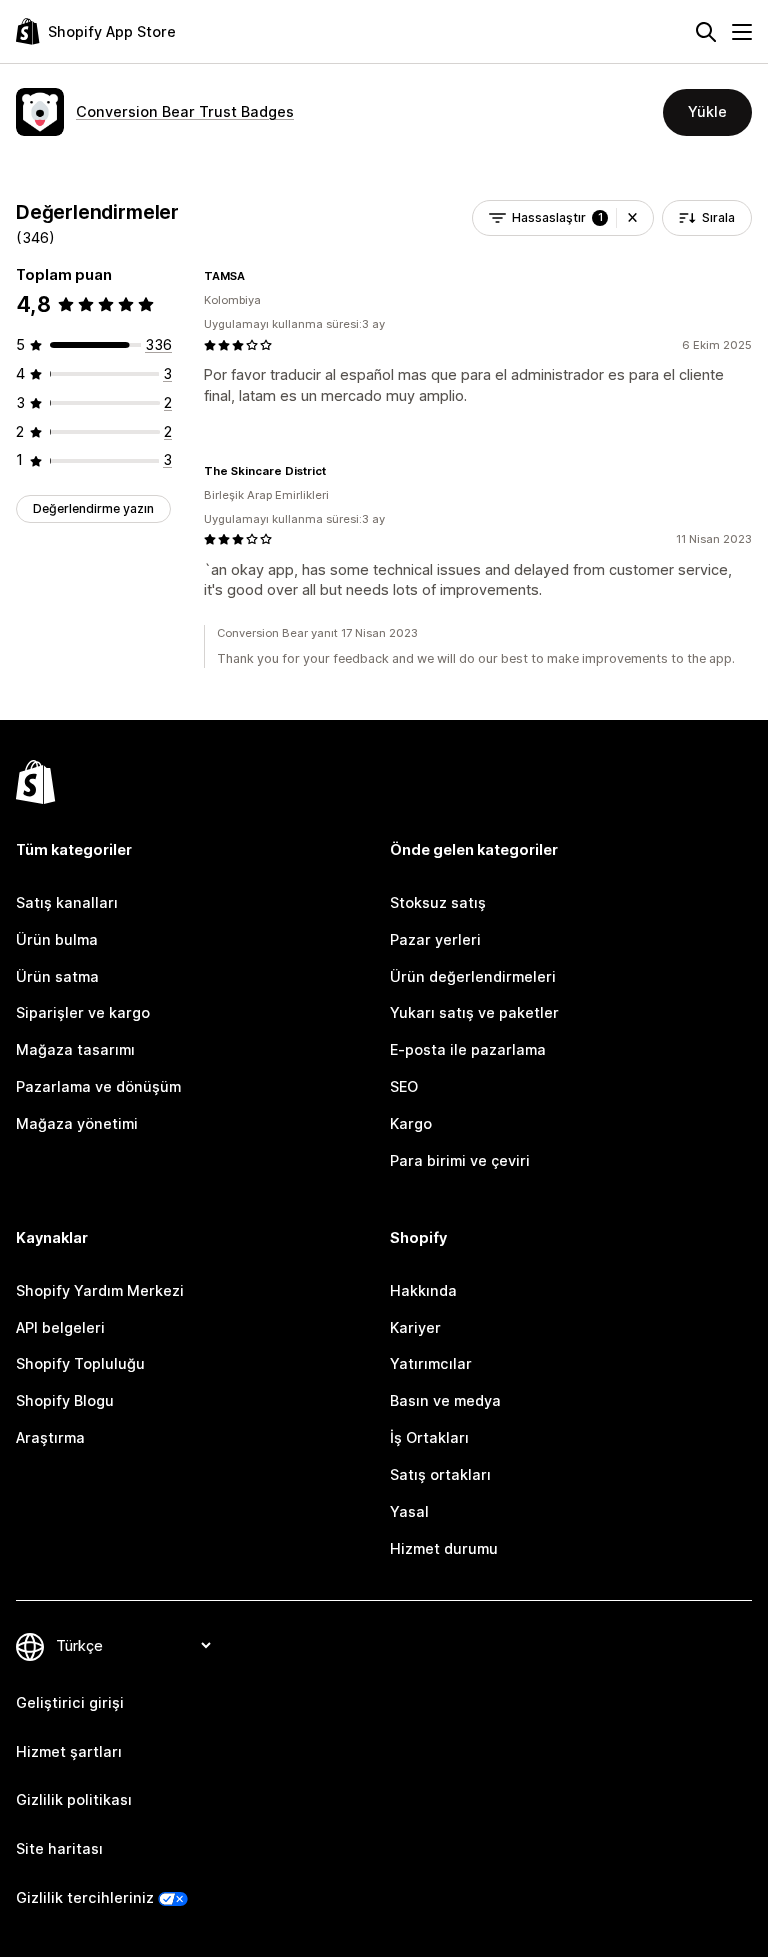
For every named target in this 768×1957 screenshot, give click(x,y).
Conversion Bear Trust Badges (185, 111)
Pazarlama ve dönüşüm (98, 1086)
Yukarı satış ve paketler (474, 1012)
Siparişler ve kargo (83, 1012)
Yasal (409, 1511)
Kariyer (415, 1327)
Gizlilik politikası (74, 1799)
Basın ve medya (445, 1400)
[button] (632, 218)
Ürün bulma (57, 939)
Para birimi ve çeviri (460, 1160)
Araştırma (50, 1437)
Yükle (707, 111)
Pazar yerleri (435, 939)
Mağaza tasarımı (75, 1049)
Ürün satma (57, 976)
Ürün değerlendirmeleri (473, 976)
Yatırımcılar (431, 1363)
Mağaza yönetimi (77, 1123)
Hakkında (423, 1290)
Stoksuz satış (438, 902)
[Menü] (742, 32)
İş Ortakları (429, 1437)
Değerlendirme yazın (93, 508)
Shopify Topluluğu (80, 1363)
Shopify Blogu (65, 1400)
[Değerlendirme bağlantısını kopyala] (257, 276)
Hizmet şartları (69, 1751)
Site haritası (59, 1848)
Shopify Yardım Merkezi (100, 1290)
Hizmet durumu (444, 1548)
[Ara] (706, 32)
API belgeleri (60, 1327)
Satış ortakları (440, 1474)
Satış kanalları (67, 902)
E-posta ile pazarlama (468, 1049)
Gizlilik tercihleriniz (85, 1897)
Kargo (411, 1123)
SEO (404, 1086)
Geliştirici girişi (70, 1702)
